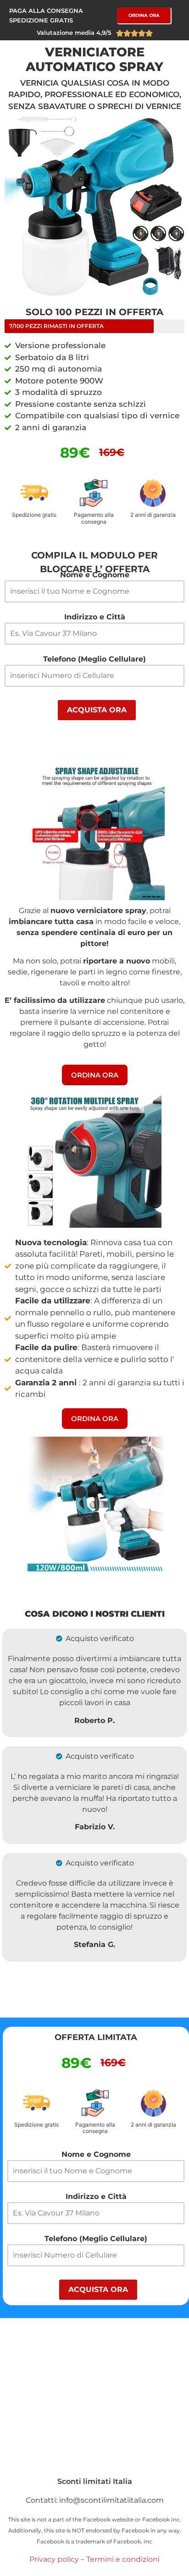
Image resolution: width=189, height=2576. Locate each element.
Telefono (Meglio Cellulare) (94, 659)
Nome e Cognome (95, 575)
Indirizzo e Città (95, 617)
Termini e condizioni (123, 2559)
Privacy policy (54, 2559)
